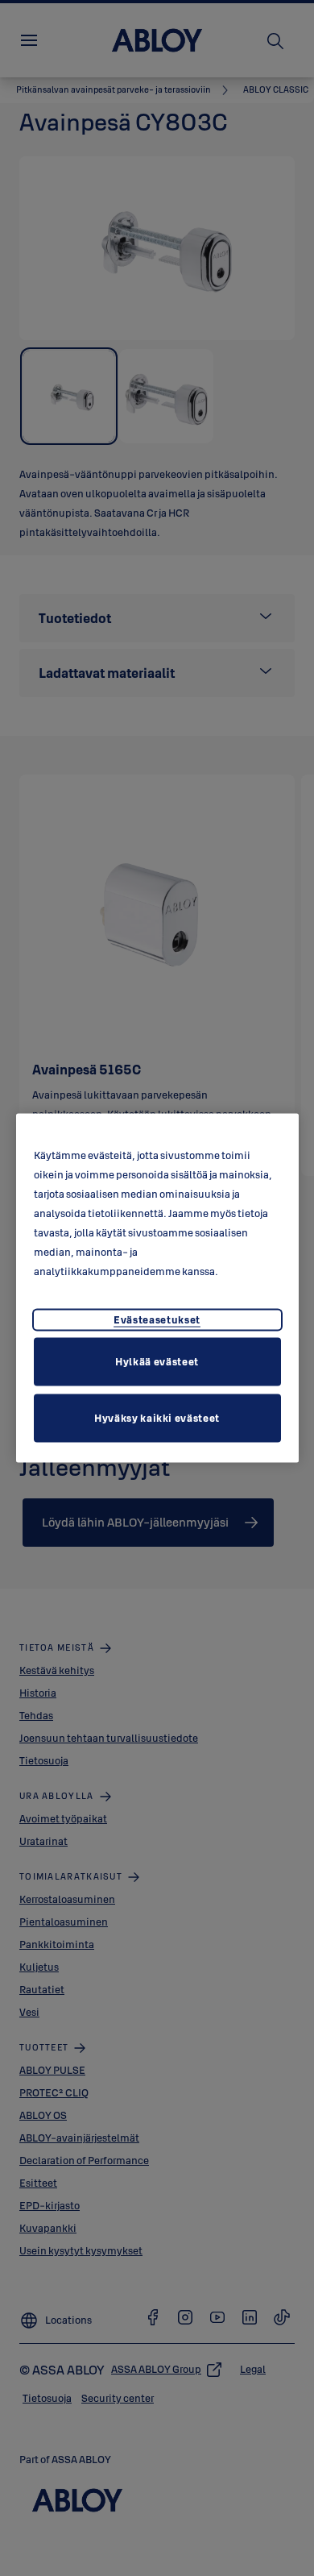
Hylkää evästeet (157, 1361)
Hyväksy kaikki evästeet (157, 1417)
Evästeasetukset (157, 1319)
